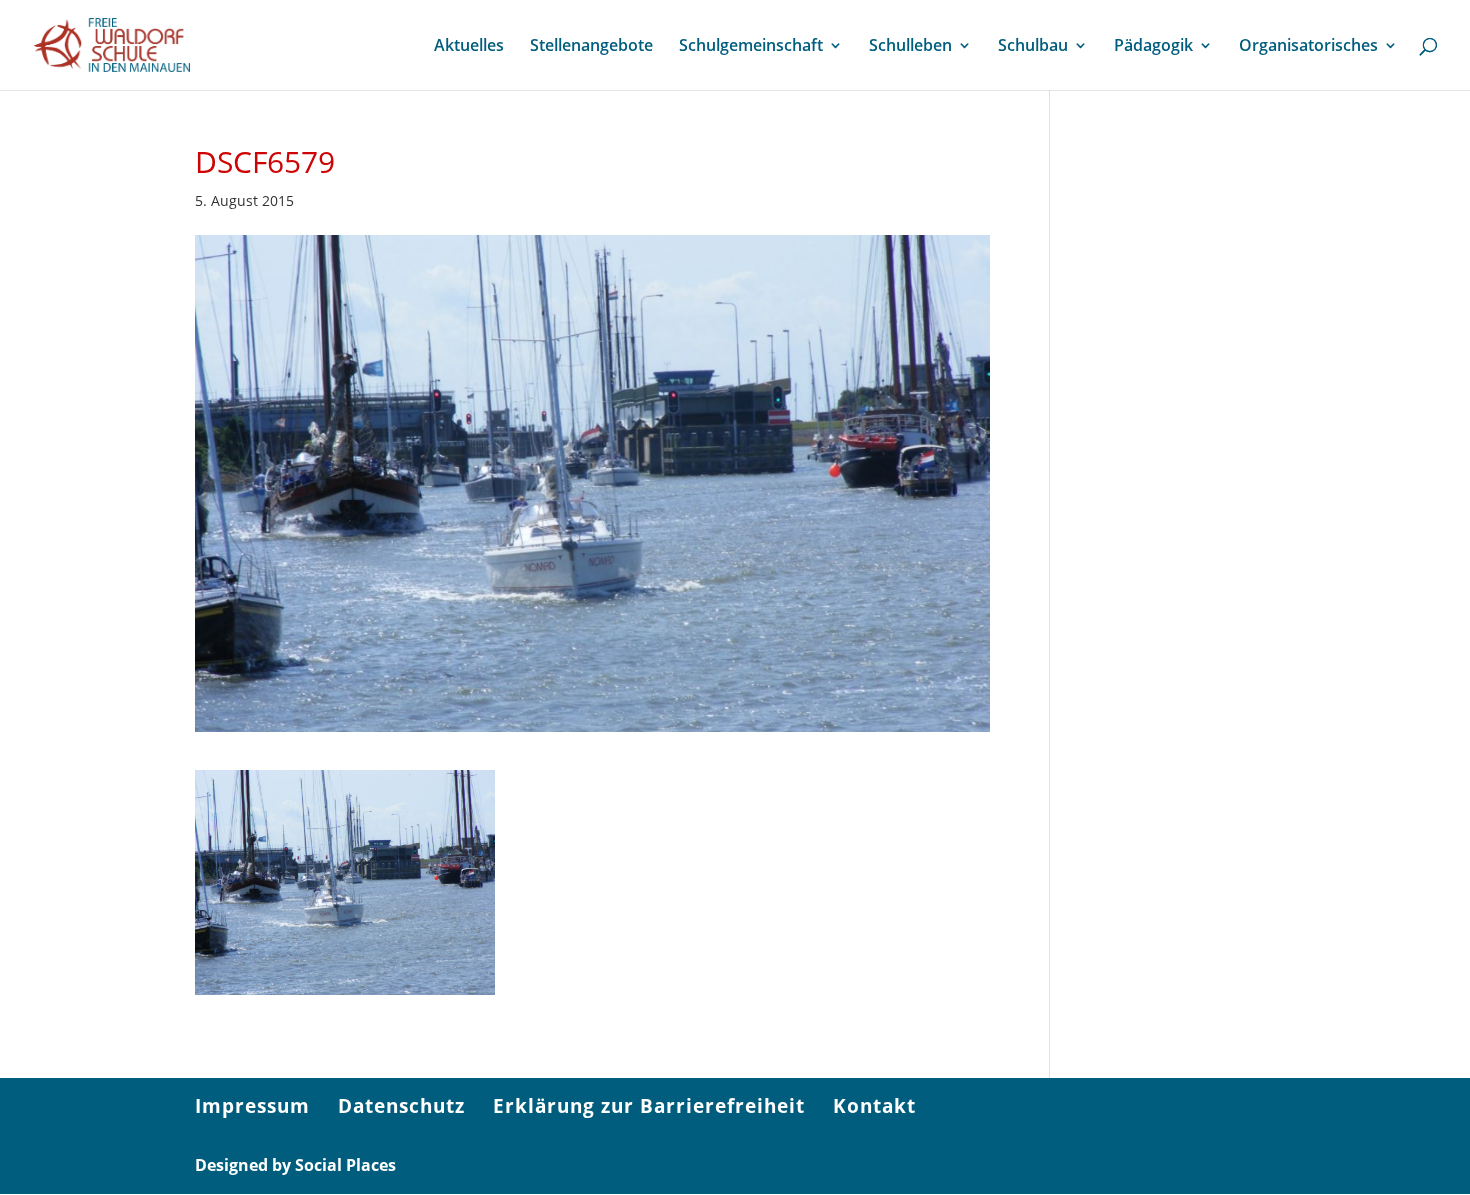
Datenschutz (401, 1106)
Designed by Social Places (295, 1165)
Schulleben (910, 47)
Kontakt (874, 1106)
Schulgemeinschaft (751, 47)
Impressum (252, 1106)
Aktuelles (469, 47)
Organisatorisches (1308, 47)
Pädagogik (1153, 47)
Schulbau (1033, 47)
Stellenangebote (591, 47)
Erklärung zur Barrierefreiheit (649, 1106)
